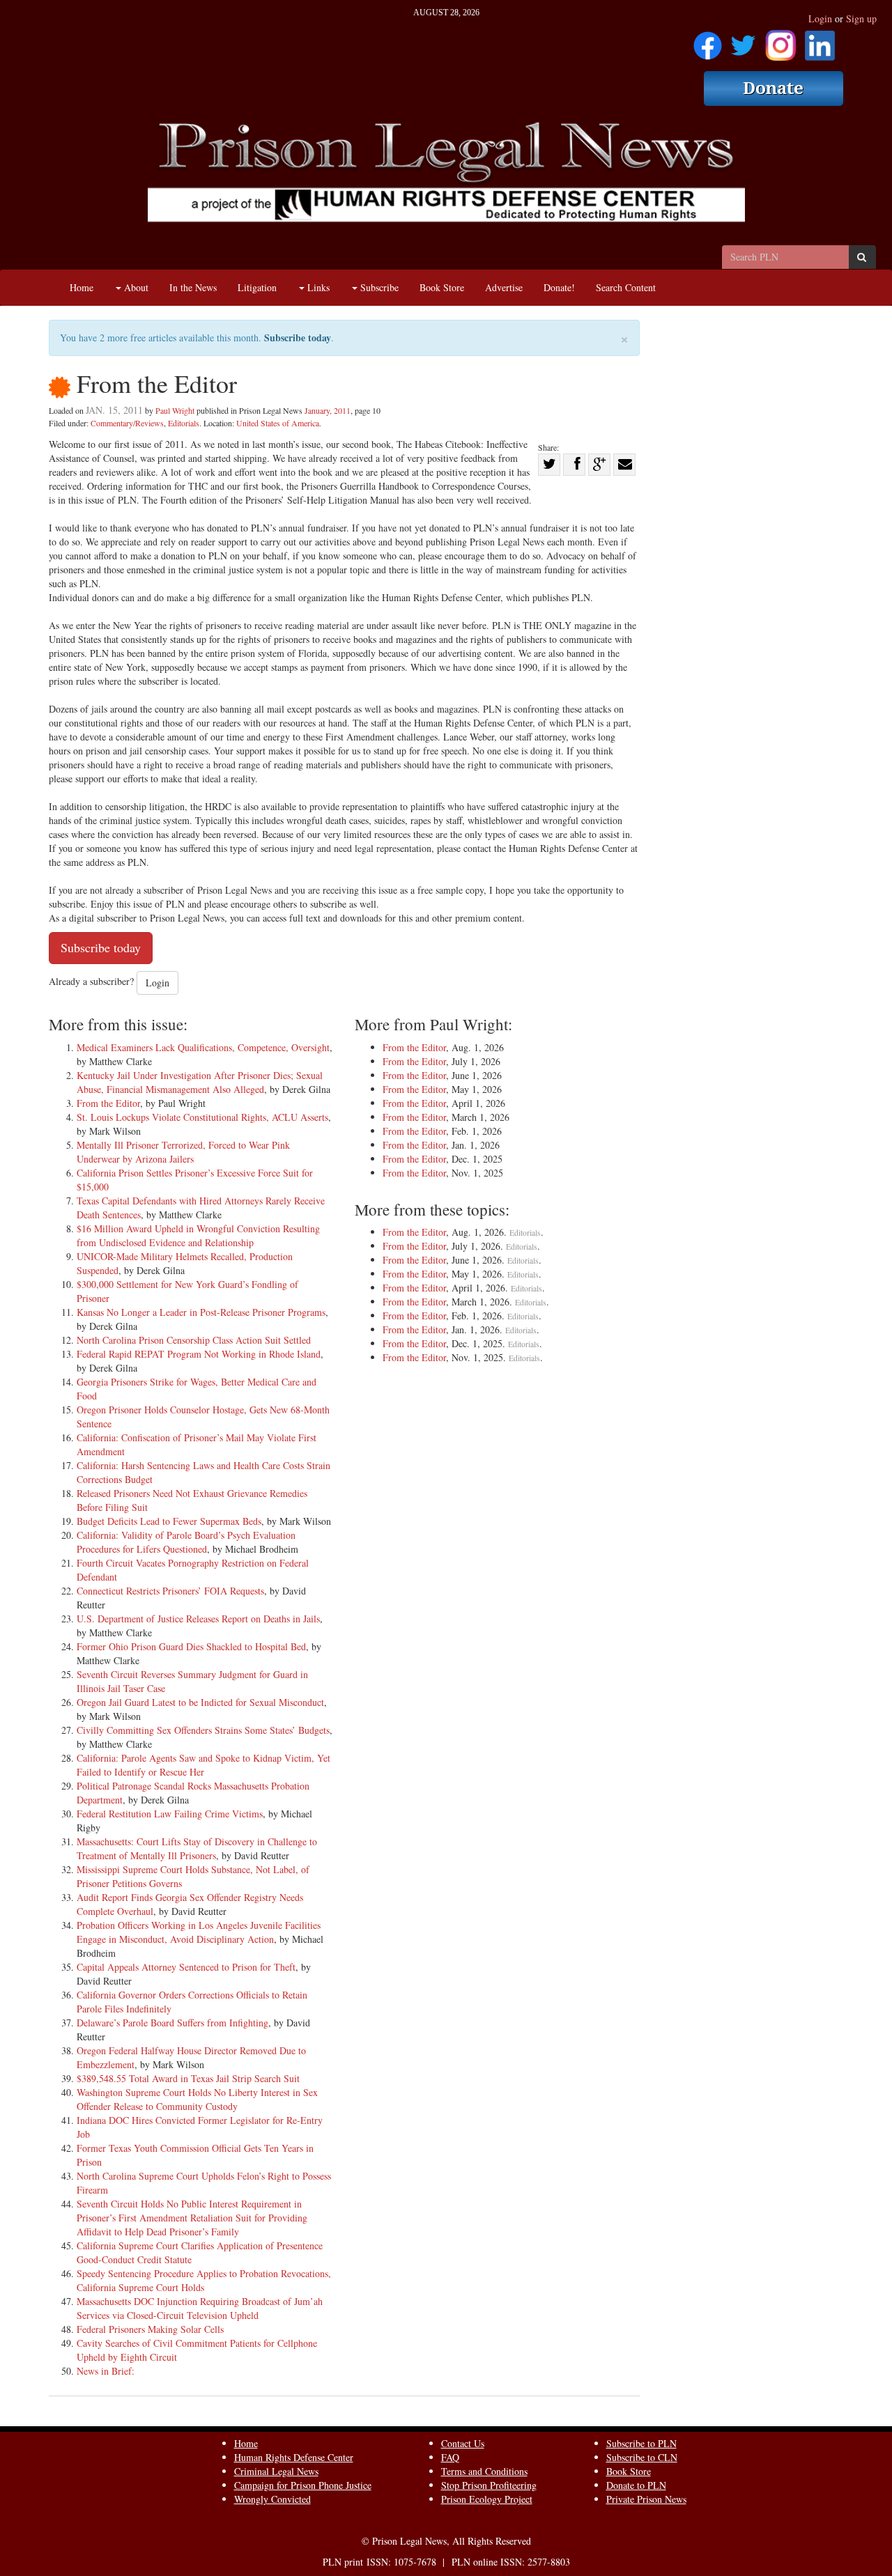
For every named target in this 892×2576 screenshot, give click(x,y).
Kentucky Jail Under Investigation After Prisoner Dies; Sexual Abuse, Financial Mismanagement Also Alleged (200, 1082)
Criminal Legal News (276, 2471)
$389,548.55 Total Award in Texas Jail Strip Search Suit (188, 2078)
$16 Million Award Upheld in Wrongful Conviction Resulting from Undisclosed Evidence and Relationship (198, 1235)
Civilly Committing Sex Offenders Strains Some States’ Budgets (203, 1730)
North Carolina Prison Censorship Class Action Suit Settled (194, 1340)
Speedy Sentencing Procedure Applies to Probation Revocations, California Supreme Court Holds (204, 2280)
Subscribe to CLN (642, 2457)
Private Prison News (646, 2499)
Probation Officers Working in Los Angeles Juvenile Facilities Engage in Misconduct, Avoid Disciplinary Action (199, 1932)
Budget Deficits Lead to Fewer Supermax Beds (169, 1521)
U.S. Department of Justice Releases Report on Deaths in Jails (198, 1619)
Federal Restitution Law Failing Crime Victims (170, 1814)
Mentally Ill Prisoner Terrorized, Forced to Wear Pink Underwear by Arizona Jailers (183, 1152)
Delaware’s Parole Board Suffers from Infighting (172, 2023)
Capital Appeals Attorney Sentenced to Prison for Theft (186, 1967)
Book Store (442, 287)
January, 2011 (328, 410)
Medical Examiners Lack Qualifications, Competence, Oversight (203, 1047)
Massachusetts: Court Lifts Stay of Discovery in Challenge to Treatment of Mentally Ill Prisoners (197, 1848)
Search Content (626, 287)
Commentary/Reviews (127, 423)
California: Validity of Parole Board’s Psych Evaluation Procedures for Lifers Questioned (186, 1542)
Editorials (184, 423)
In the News (193, 287)
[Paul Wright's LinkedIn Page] (820, 41)
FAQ (450, 2457)
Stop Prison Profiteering (489, 2485)
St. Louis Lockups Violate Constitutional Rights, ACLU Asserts (202, 1117)
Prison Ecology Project (487, 2499)
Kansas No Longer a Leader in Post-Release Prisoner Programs (201, 1312)
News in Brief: (106, 2371)
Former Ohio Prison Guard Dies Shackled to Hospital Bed (191, 1646)
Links (317, 287)
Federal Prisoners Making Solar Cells (150, 2329)
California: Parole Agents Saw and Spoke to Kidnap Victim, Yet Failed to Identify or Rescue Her (203, 1765)
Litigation (257, 287)
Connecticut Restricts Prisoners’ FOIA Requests (170, 1591)
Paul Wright (175, 410)
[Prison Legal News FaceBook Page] (708, 41)
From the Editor (108, 1103)
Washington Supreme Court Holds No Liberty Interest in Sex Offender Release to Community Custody (197, 2099)
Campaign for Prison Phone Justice (303, 2485)
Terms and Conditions (484, 2471)
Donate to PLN (636, 2485)
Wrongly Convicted (272, 2499)
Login (820, 18)
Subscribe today (298, 337)
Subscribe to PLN (641, 2443)
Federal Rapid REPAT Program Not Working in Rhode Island (199, 1354)
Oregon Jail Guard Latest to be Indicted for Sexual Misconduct (200, 1702)
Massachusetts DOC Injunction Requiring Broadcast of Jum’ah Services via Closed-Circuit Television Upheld (200, 2308)
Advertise (504, 287)
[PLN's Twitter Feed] (743, 41)
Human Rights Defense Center (294, 2457)
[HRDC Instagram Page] (780, 41)
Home (82, 287)
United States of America (278, 423)
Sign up (861, 18)
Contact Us (463, 2443)
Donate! (559, 287)
